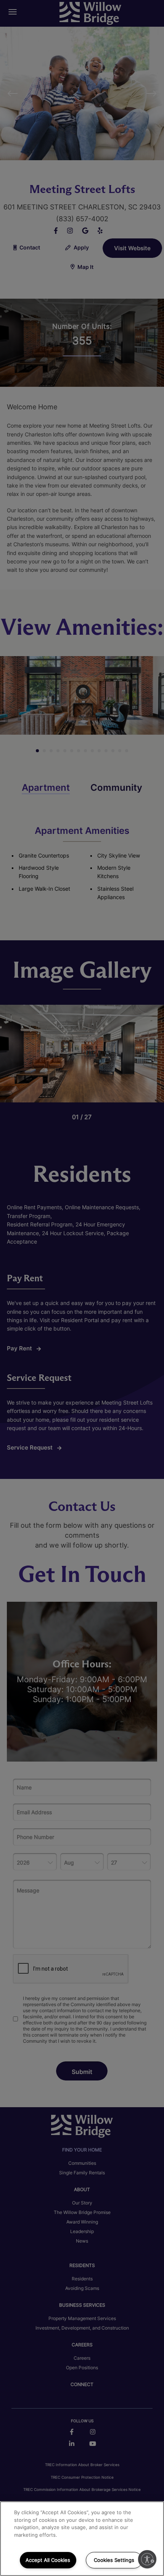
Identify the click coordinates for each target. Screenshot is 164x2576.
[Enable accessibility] (147, 2559)
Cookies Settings (114, 2560)
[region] (82, 2539)
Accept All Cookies (48, 2560)
